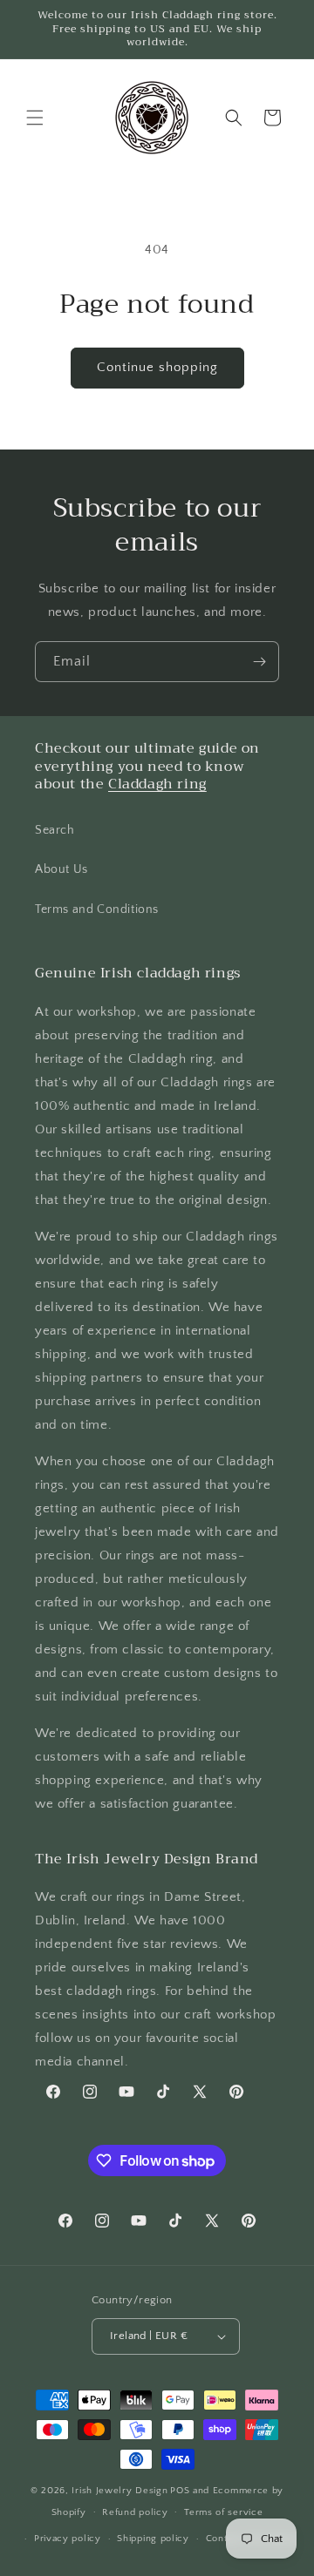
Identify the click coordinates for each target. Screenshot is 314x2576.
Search (55, 830)
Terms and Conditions (97, 909)
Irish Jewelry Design (119, 2491)
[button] (35, 118)
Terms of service (223, 2512)
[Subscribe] (259, 662)
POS (180, 2491)
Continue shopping (157, 367)
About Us (61, 869)
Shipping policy (153, 2539)
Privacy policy (68, 2539)
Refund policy (135, 2512)
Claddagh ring (157, 784)
